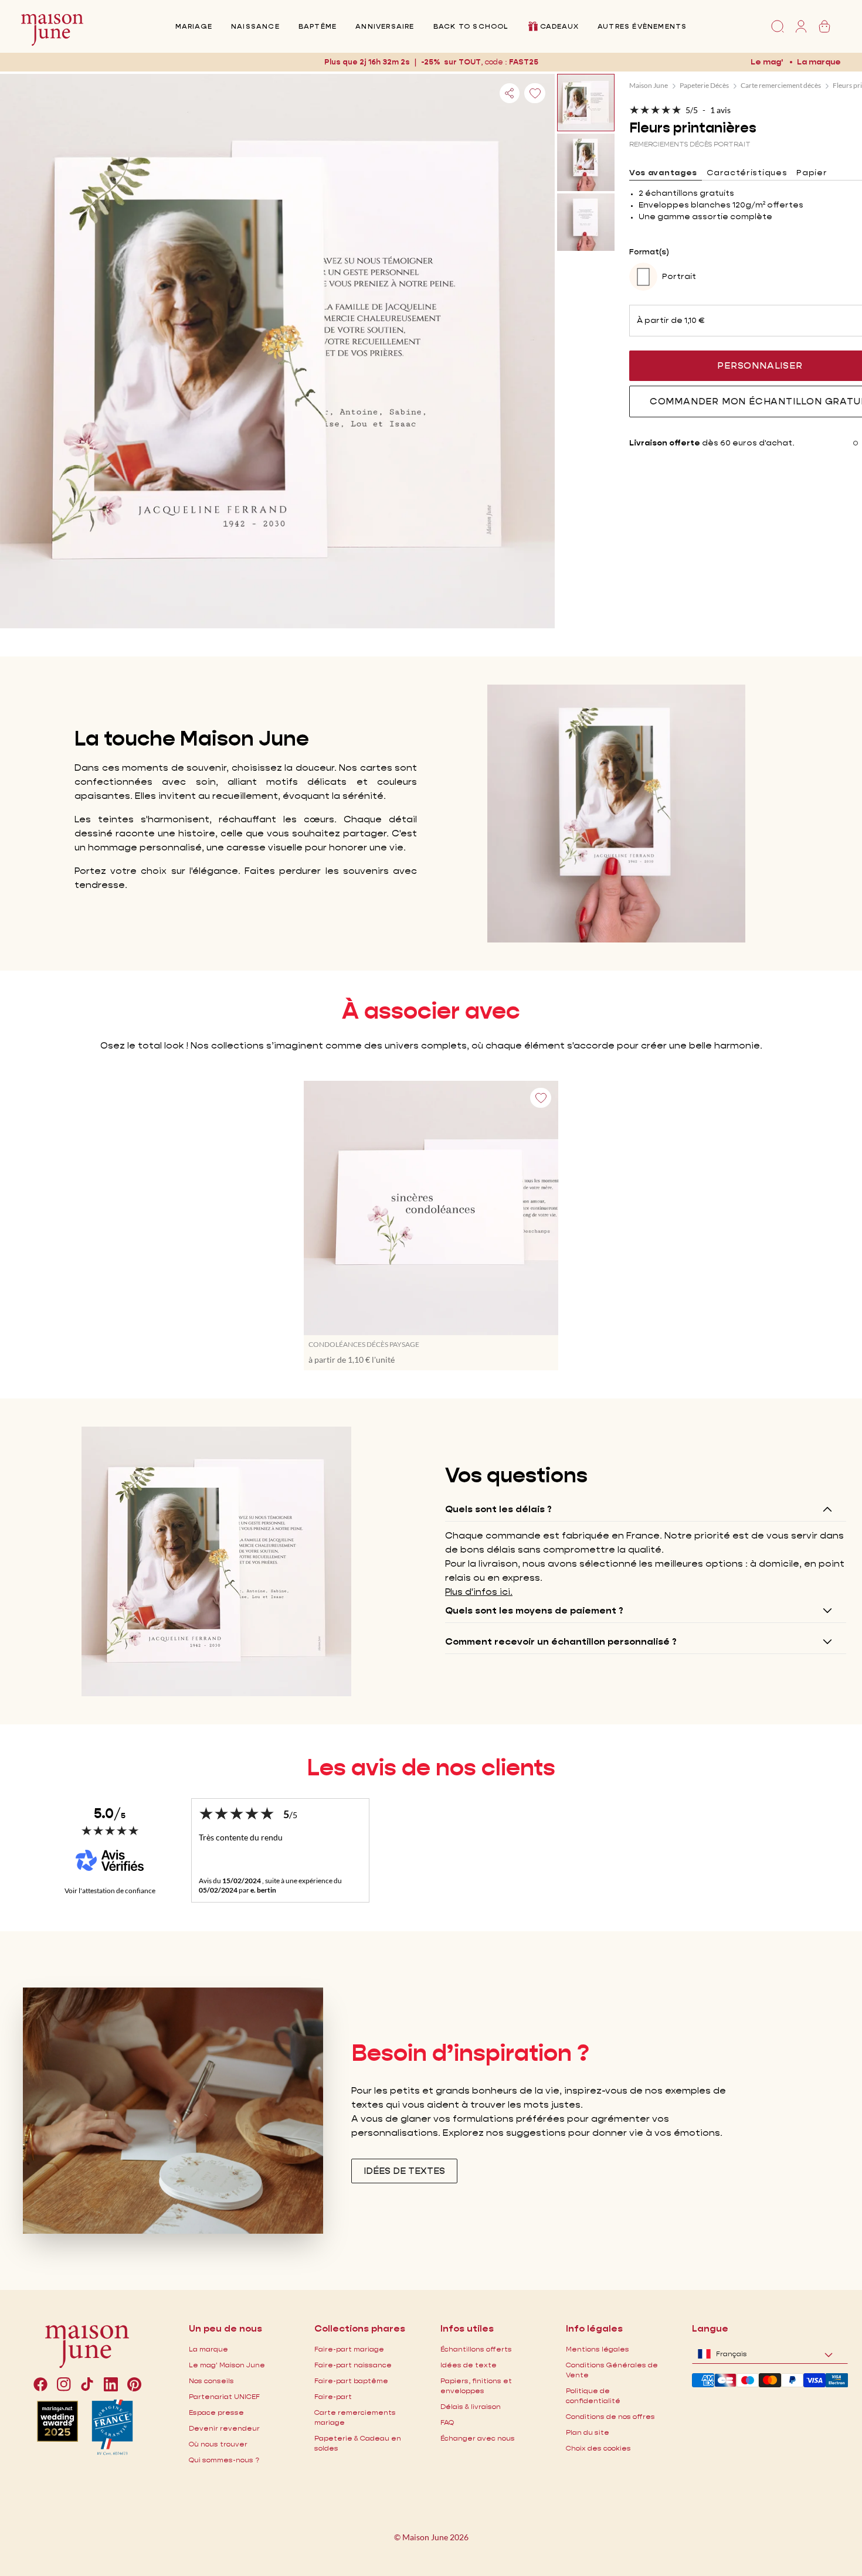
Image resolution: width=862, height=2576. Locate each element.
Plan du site (588, 2432)
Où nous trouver (218, 2444)
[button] (522, 62)
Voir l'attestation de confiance (110, 1891)
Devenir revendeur (224, 2428)
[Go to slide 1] (856, 443)
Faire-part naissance (353, 2365)
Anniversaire (385, 26)
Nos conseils (211, 2381)
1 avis (720, 110)
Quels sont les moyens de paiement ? (534, 1610)
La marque (819, 62)
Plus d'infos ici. (479, 1592)
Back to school (471, 26)
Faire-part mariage (349, 2349)
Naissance (255, 26)
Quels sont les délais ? (498, 1509)
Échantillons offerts (476, 2349)
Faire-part (333, 2396)
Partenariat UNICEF (224, 2396)
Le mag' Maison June (227, 2365)
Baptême (318, 26)
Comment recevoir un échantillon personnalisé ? (561, 1641)
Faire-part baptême (351, 2381)
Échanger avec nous (478, 2438)
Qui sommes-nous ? (224, 2460)
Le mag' (767, 62)
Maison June (649, 85)
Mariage (194, 26)
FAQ (447, 2422)
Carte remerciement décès (781, 85)
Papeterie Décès (704, 85)
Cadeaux (559, 26)
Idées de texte (469, 2365)
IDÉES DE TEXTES (404, 2171)
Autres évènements (642, 26)
